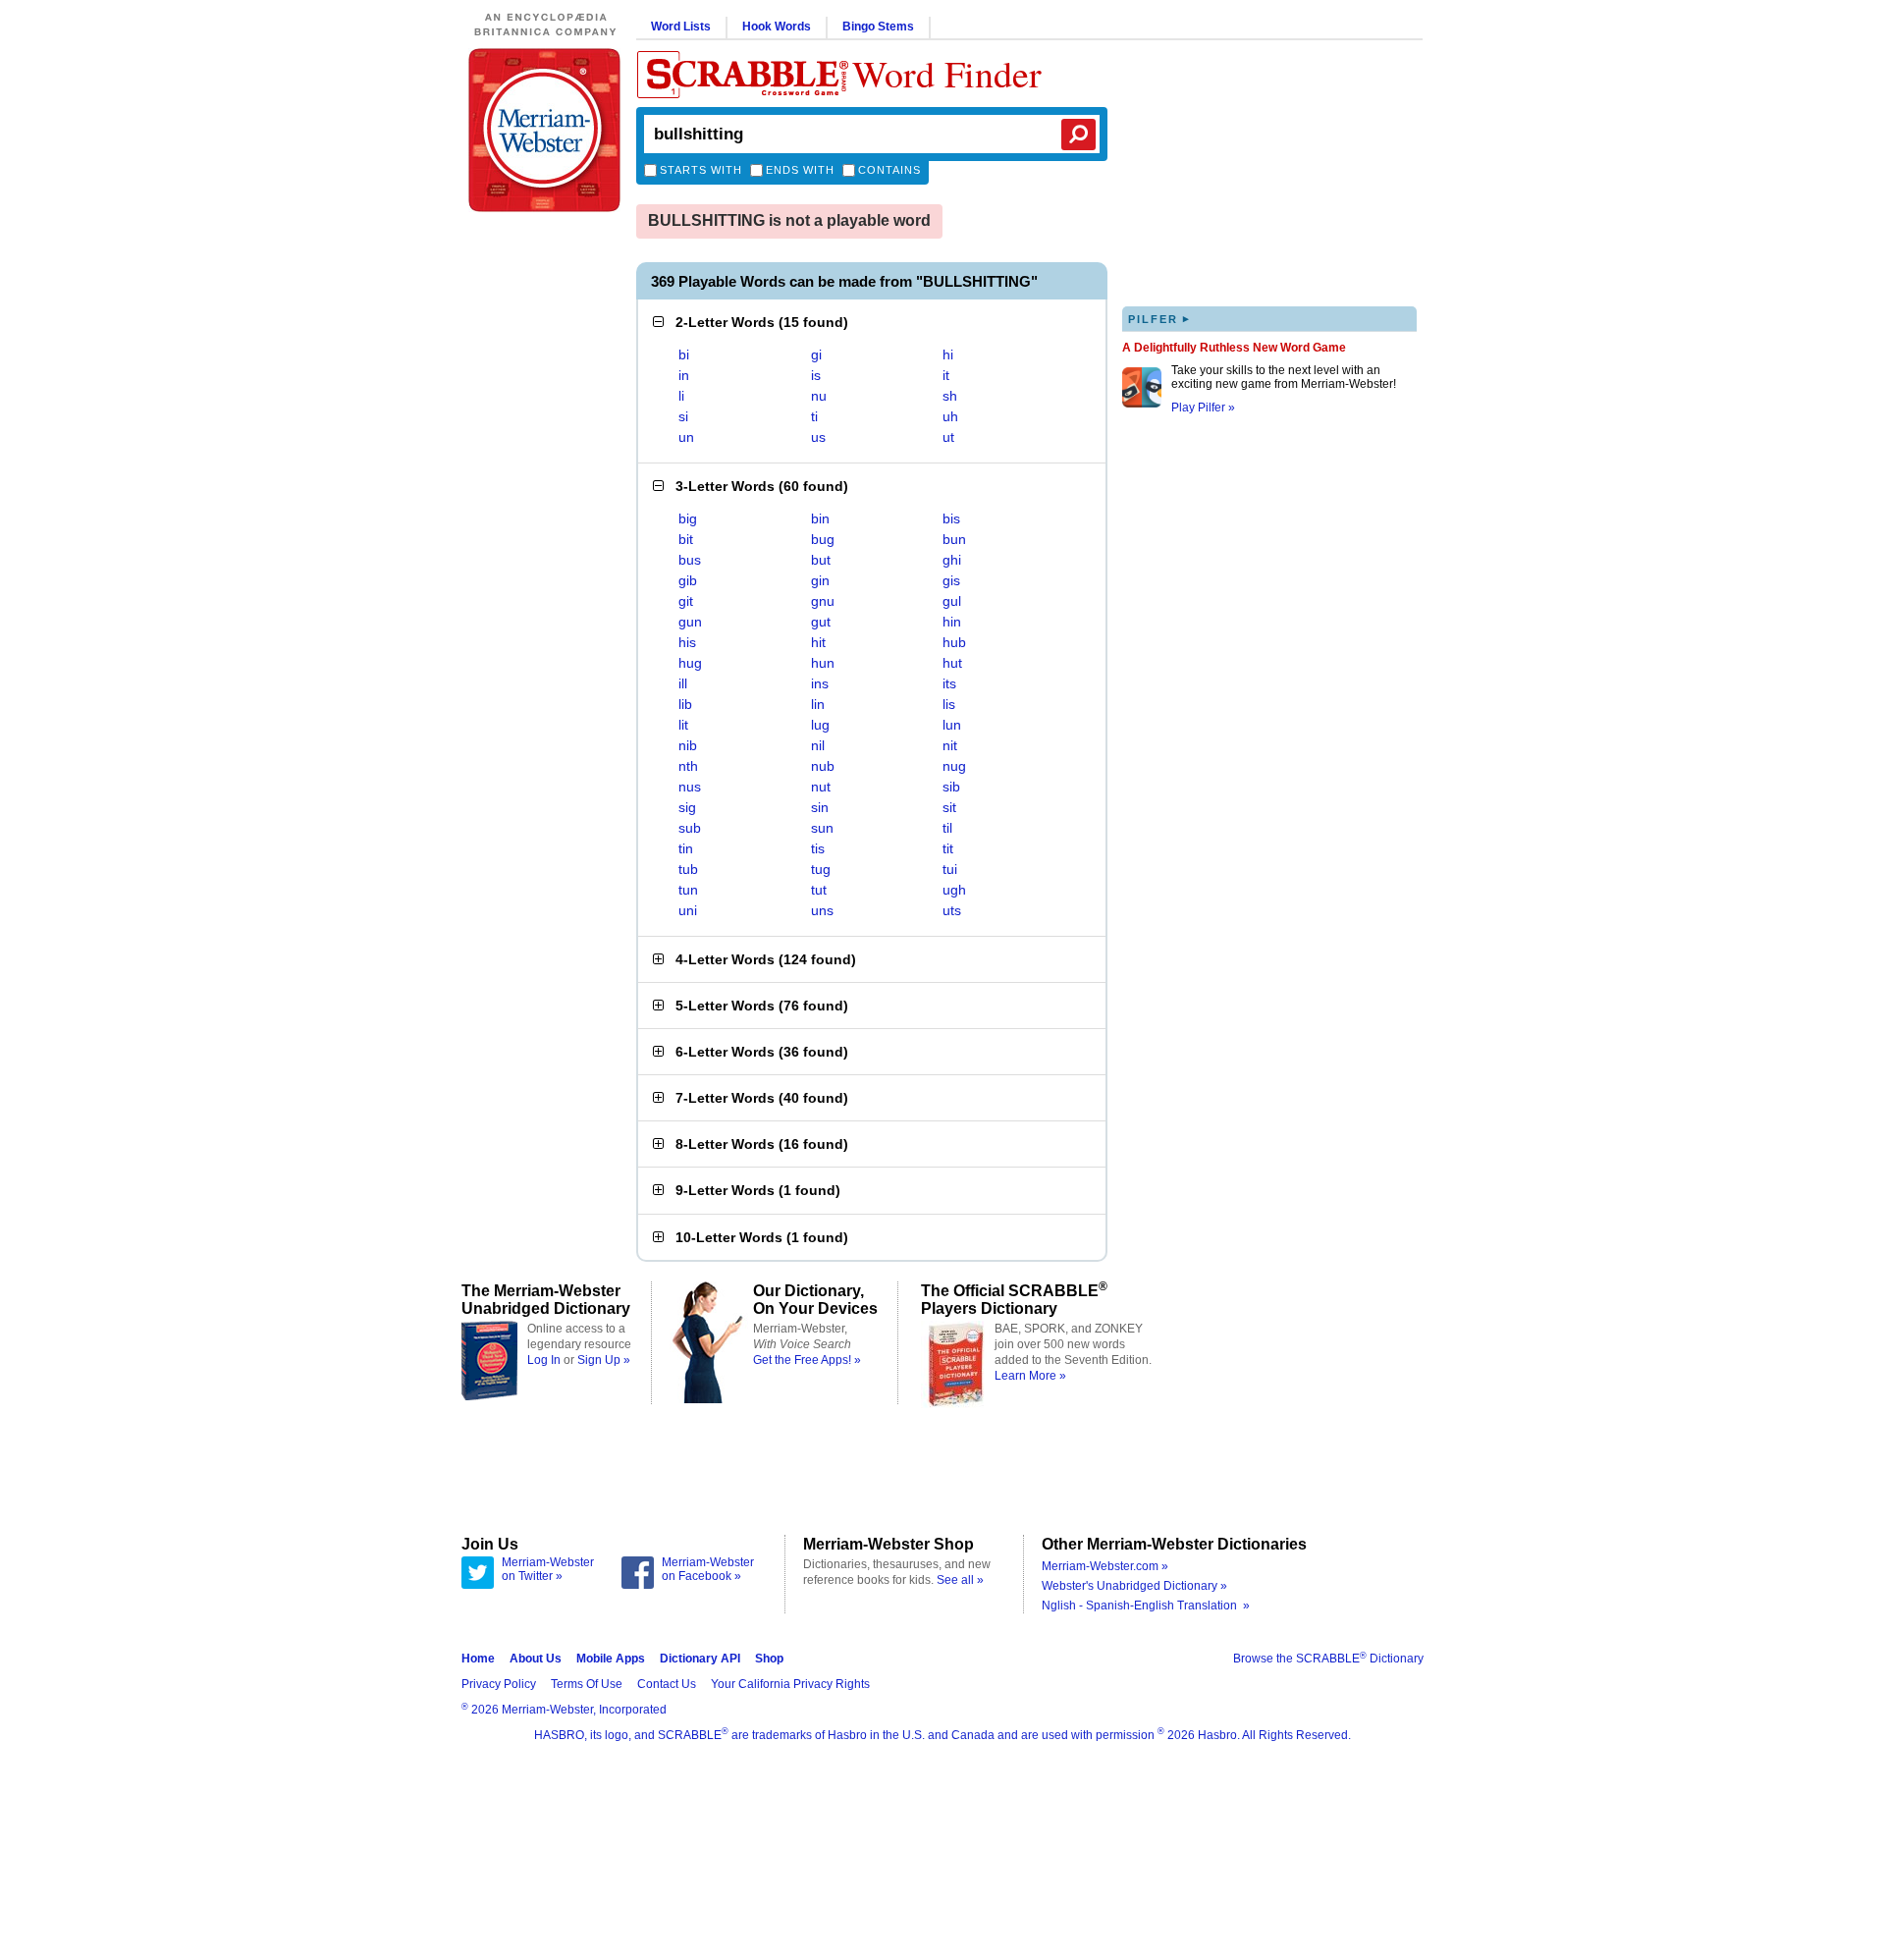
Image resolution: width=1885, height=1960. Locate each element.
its (949, 683)
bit (686, 539)
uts (952, 910)
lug (820, 725)
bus (690, 560)
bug (823, 539)
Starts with (701, 170)
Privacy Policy (499, 1684)
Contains (889, 170)
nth (688, 766)
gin (820, 580)
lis (949, 704)
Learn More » (1030, 1376)
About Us (536, 1659)
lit (683, 725)
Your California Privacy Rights (790, 1684)
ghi (952, 560)
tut (819, 890)
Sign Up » (604, 1360)
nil (818, 745)
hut (952, 663)
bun (954, 539)
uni (688, 910)
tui (950, 869)
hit (818, 642)
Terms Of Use (587, 1684)
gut (821, 622)
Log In (544, 1360)
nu (819, 396)
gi (816, 354)
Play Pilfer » (1203, 408)
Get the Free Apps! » (807, 1360)
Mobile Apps (611, 1659)
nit (950, 745)
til (947, 828)
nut (821, 787)
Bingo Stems (878, 27)
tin (686, 848)
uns (822, 910)
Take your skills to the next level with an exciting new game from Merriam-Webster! (1284, 377)
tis (818, 848)
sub (690, 828)
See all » (960, 1580)
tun (688, 890)
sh (950, 396)
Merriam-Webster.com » (1105, 1566)
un (686, 437)
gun (690, 622)
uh (950, 416)
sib (951, 787)
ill (683, 683)
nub (823, 766)
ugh (954, 890)
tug (821, 869)
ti (814, 416)
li (681, 396)
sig (687, 807)
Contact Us (667, 1684)
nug (954, 766)
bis (951, 518)
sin (820, 807)
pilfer (1159, 319)
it (946, 375)
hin (952, 622)
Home (478, 1659)
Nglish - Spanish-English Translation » (1146, 1606)
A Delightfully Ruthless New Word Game (1234, 348)
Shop (769, 1659)
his (687, 642)
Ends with (800, 170)
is (816, 375)
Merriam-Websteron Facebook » (708, 1569)
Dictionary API (700, 1659)
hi (948, 354)
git (686, 601)
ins (820, 683)
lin (818, 704)
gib (688, 580)
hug (690, 663)
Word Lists (681, 27)
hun (823, 663)
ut (948, 437)
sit (949, 807)
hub (954, 642)
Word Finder (947, 73)
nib (688, 745)
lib (685, 704)
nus (690, 787)
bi (684, 354)
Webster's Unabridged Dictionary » (1134, 1586)
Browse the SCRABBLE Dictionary (1328, 1659)
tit (948, 848)
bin (820, 518)
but (821, 560)
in (684, 375)
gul (952, 601)
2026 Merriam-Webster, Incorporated (564, 1710)
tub (688, 869)
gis (951, 580)
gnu (823, 601)
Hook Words (777, 27)
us (818, 437)
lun (952, 725)
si (683, 416)
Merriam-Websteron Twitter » (548, 1569)
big (688, 518)
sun (822, 828)
